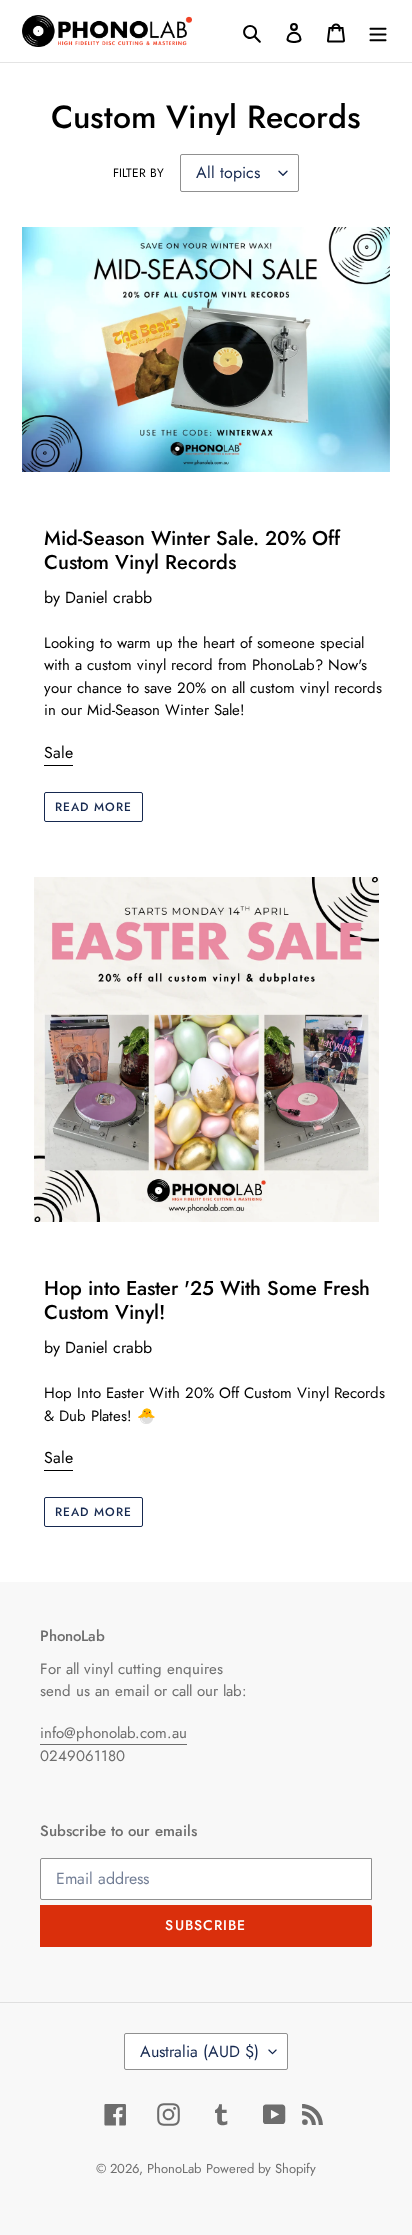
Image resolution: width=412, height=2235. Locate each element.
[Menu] (378, 31)
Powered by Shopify (261, 2168)
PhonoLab (174, 2168)
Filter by (138, 173)
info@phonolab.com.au (113, 1733)
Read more (93, 807)
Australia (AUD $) (199, 2051)
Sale (58, 752)
